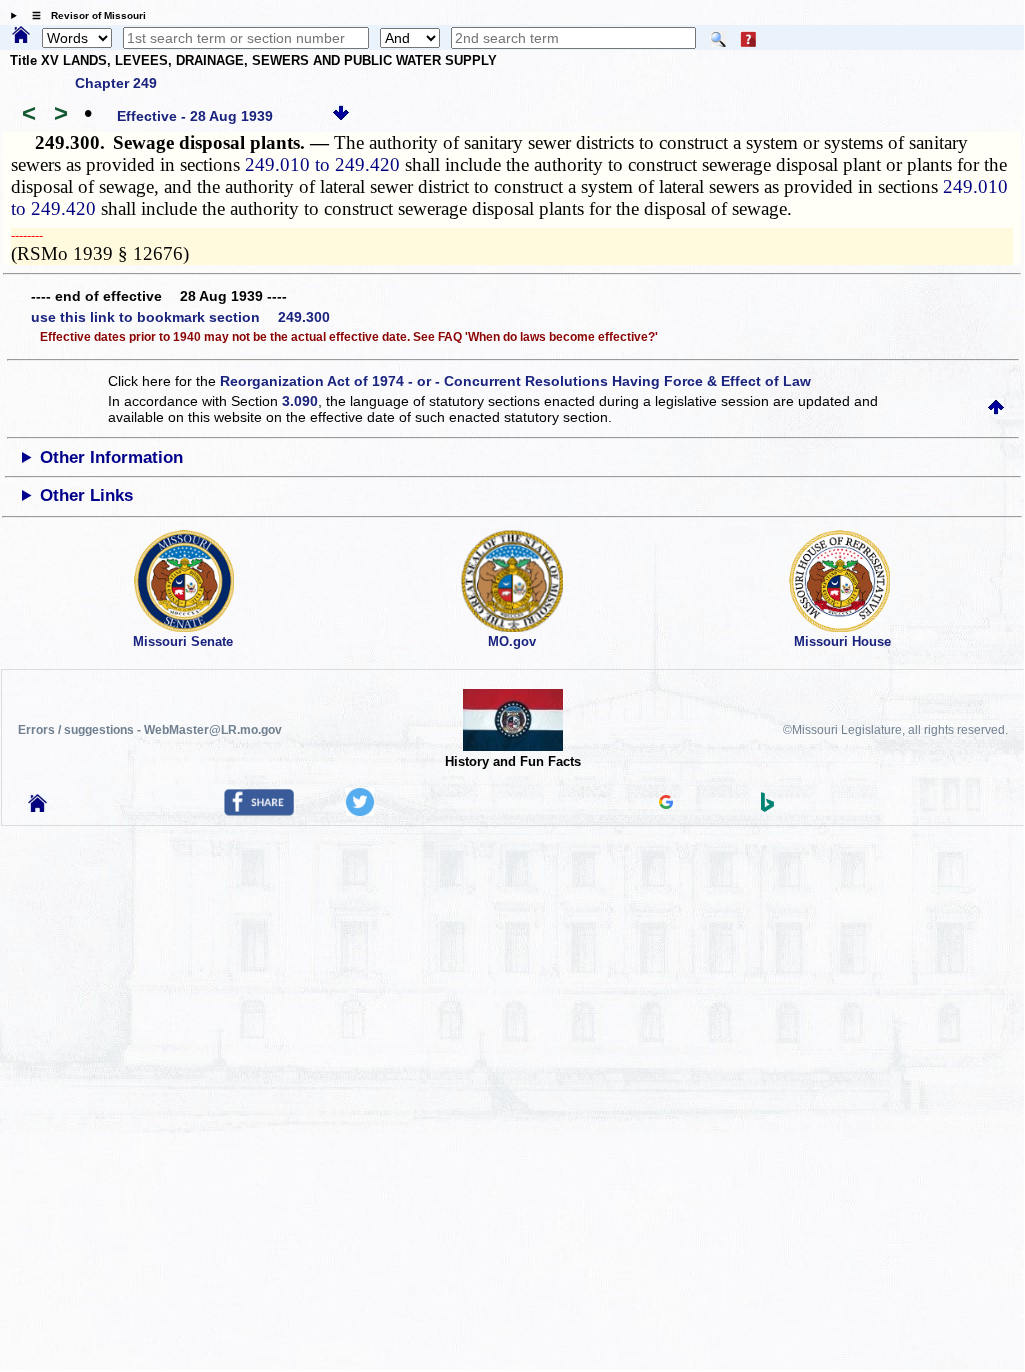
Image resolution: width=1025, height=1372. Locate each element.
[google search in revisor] (666, 804)
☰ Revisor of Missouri (84, 15)
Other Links (86, 495)
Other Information (111, 457)
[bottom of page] (341, 116)
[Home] (21, 36)
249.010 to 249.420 (322, 164)
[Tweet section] (360, 811)
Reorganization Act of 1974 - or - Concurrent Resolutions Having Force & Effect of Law (515, 381)
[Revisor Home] (38, 807)
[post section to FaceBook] (259, 811)
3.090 (300, 401)
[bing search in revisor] (768, 807)
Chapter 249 (116, 83)
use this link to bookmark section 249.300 (180, 317)
